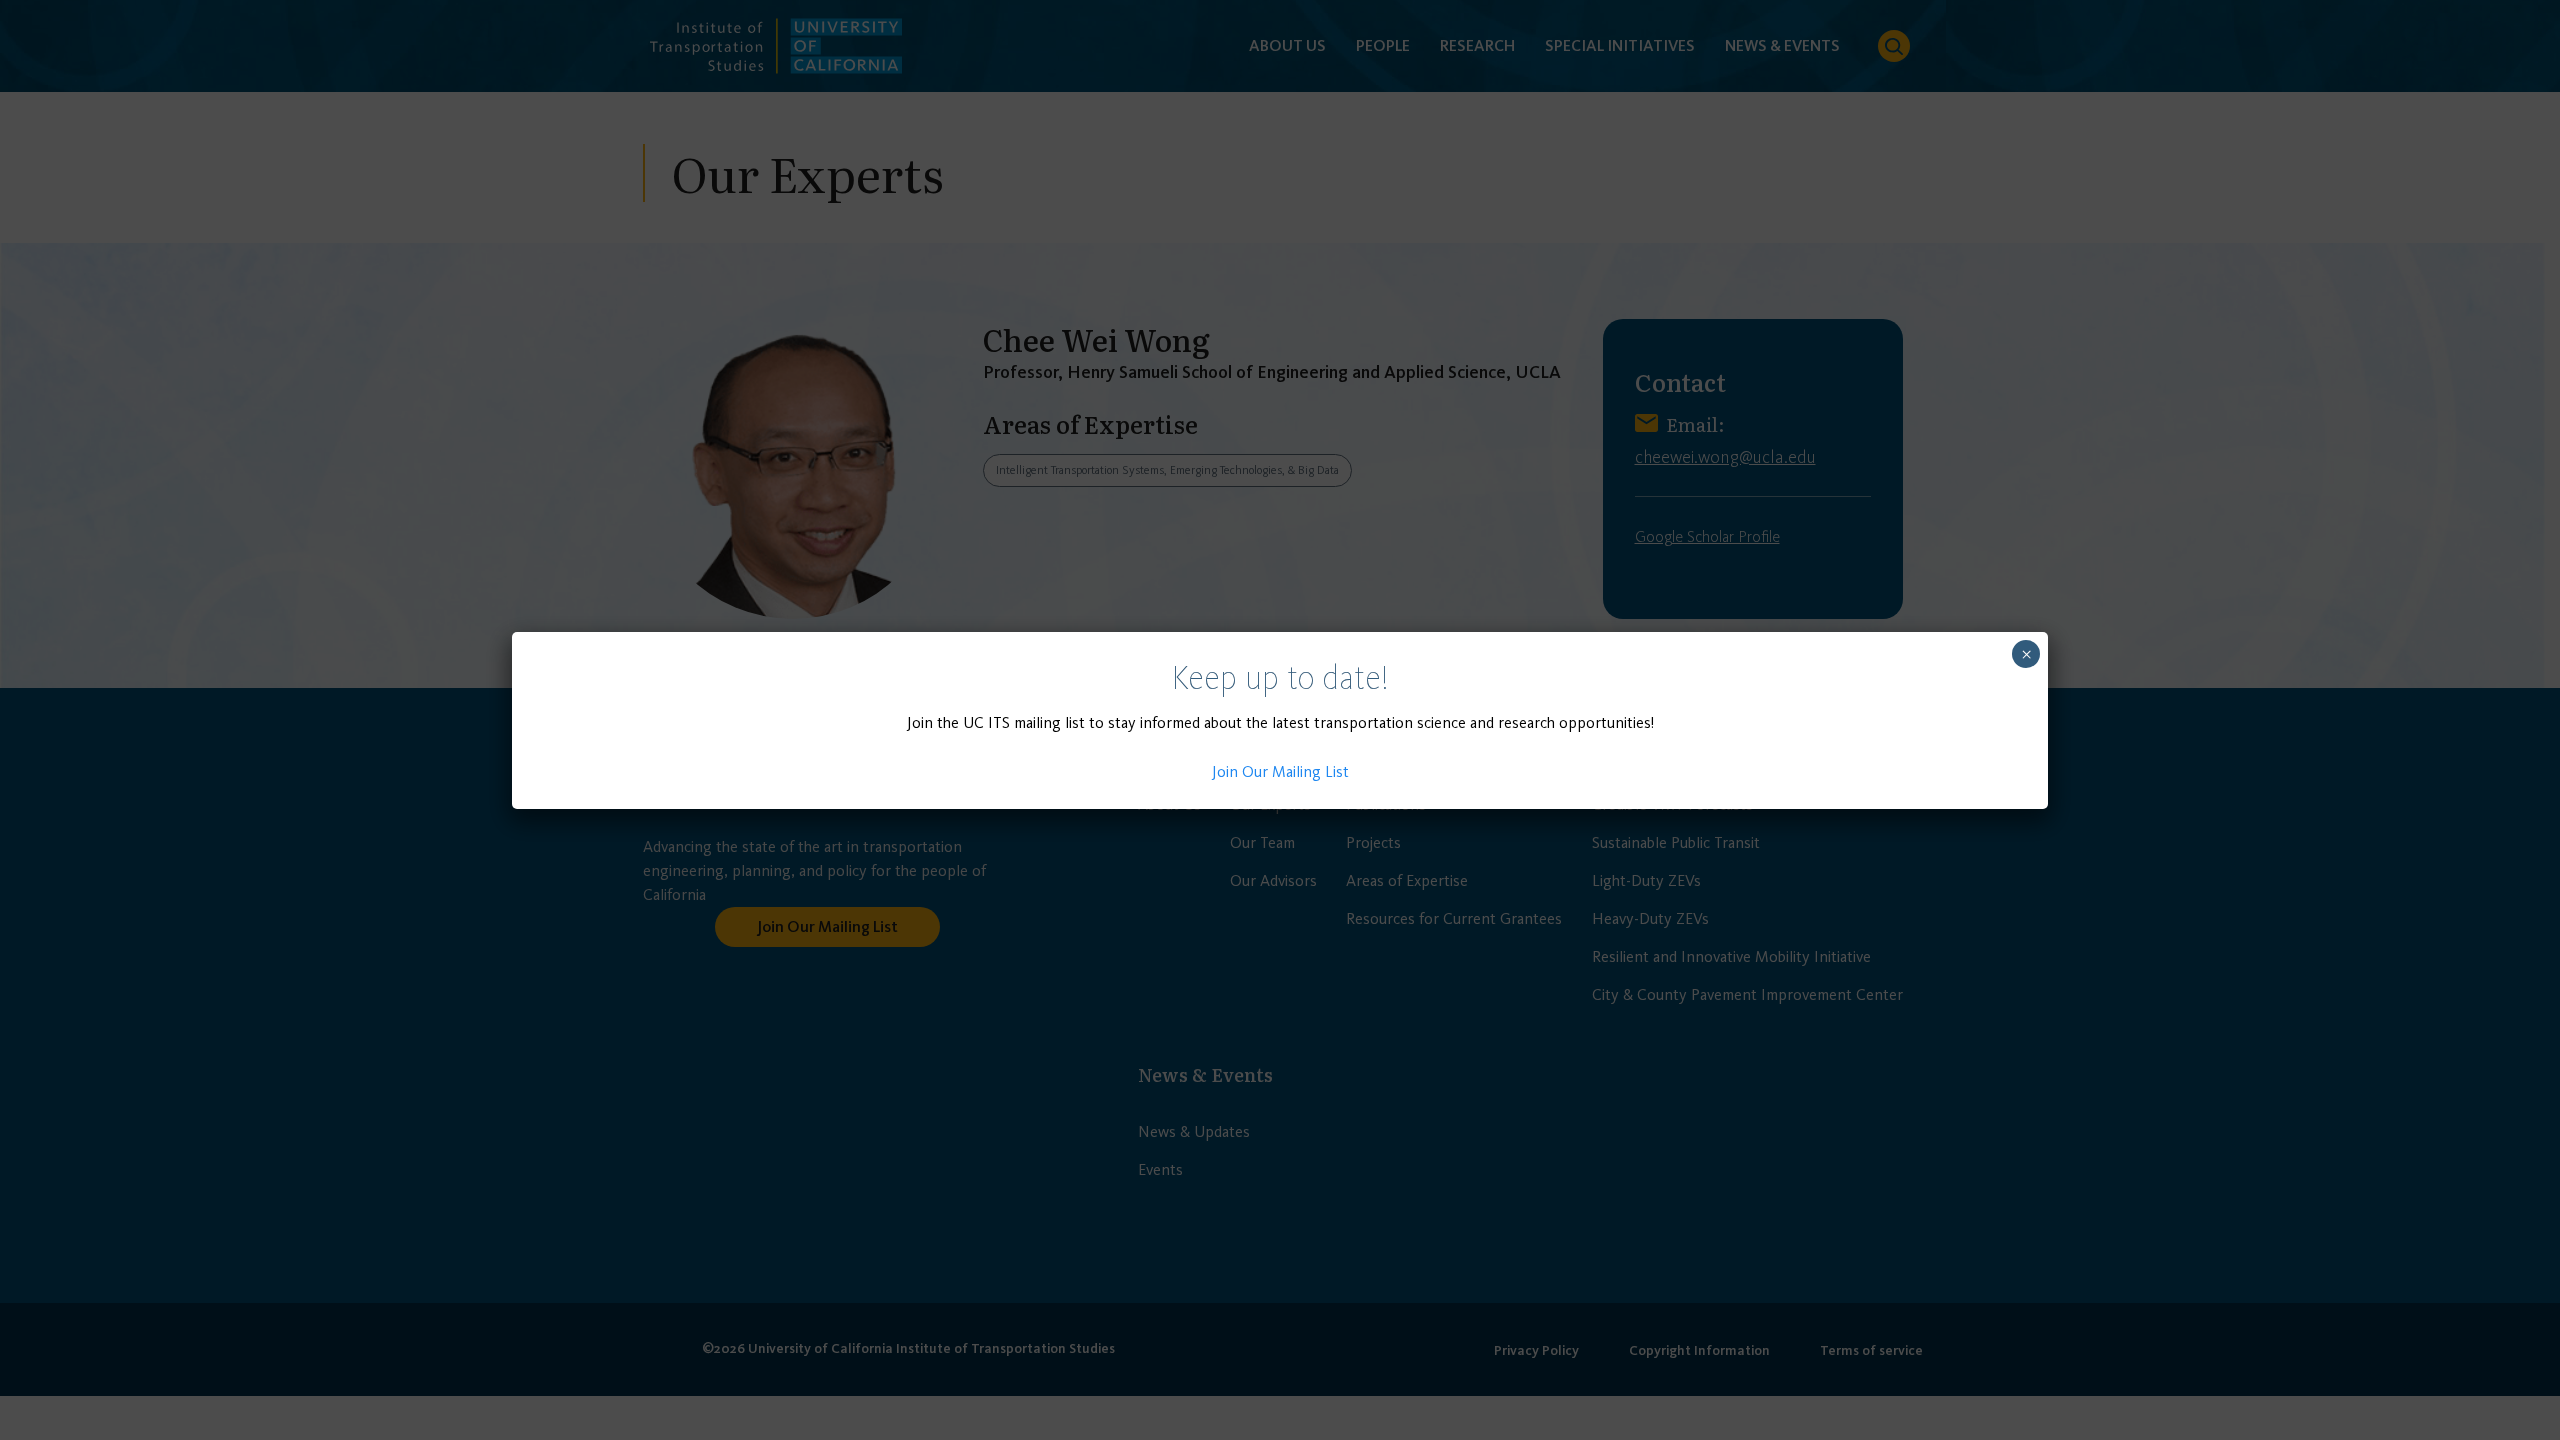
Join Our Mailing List (1280, 771)
